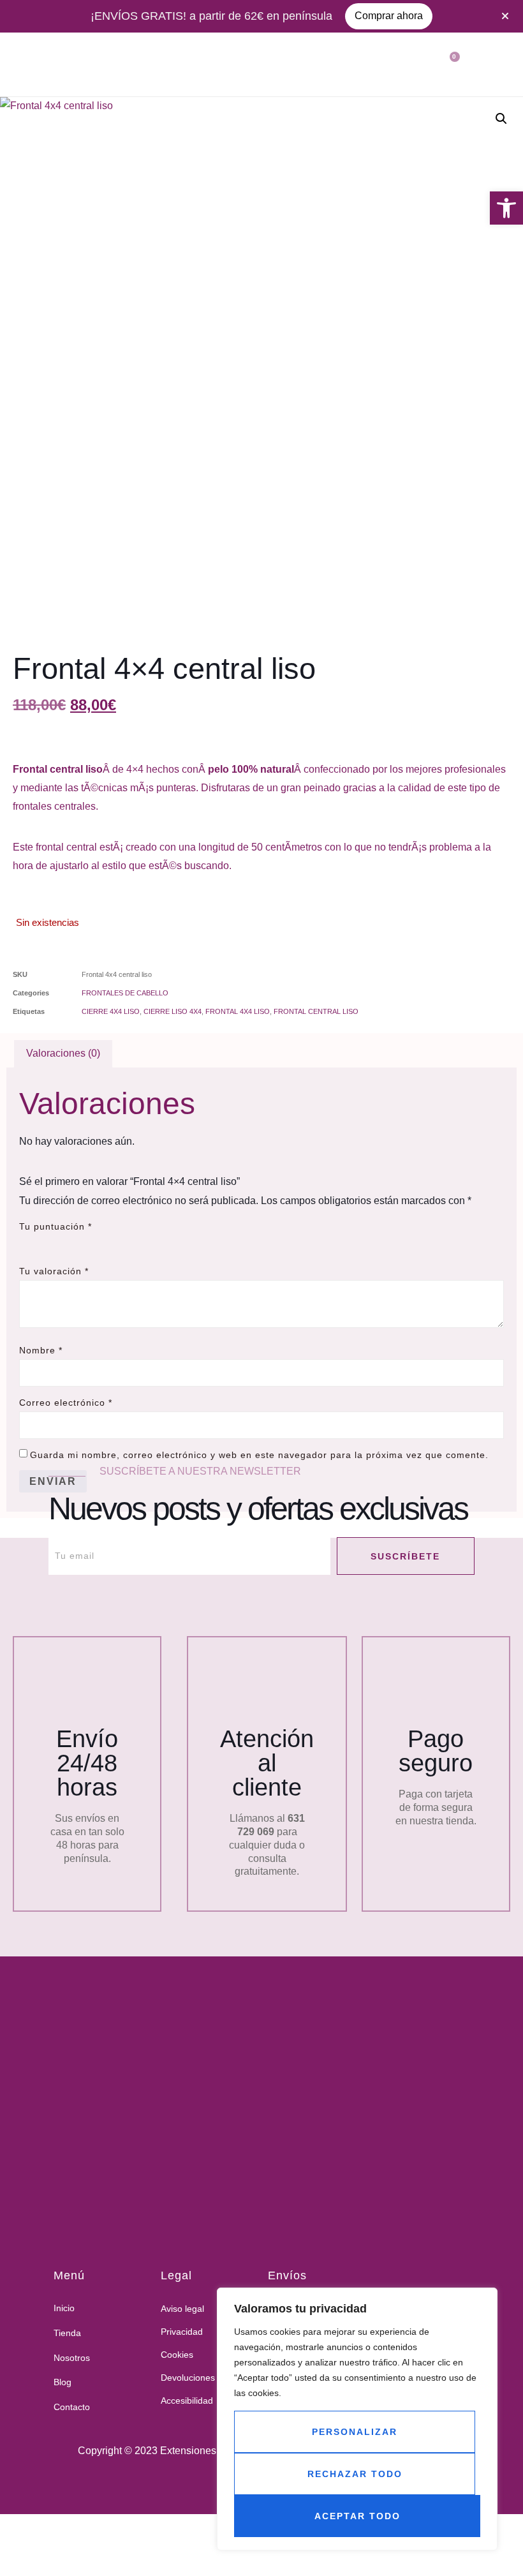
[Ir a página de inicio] (32, 64)
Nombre (41, 1350)
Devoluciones (188, 2378)
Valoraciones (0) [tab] (63, 1053)
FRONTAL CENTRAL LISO (316, 1011)
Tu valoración (54, 1271)
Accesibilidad (187, 2401)
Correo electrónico (66, 1403)
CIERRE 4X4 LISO (111, 1011)
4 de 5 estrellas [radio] (80, 1243)
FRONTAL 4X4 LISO (238, 1011)
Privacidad (182, 2332)
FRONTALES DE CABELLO (125, 993)
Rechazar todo (355, 2474)
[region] (357, 2419)
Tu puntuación (55, 1226)
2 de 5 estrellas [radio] (45, 1243)
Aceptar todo (357, 2516)
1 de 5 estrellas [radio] (27, 1243)
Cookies (177, 2355)
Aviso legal (182, 2309)
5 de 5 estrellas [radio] (98, 1243)
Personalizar (355, 2432)
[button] (506, 208)
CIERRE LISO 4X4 (173, 1011)
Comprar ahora (389, 16)
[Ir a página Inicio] (233, 2123)
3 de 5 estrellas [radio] (63, 1243)
